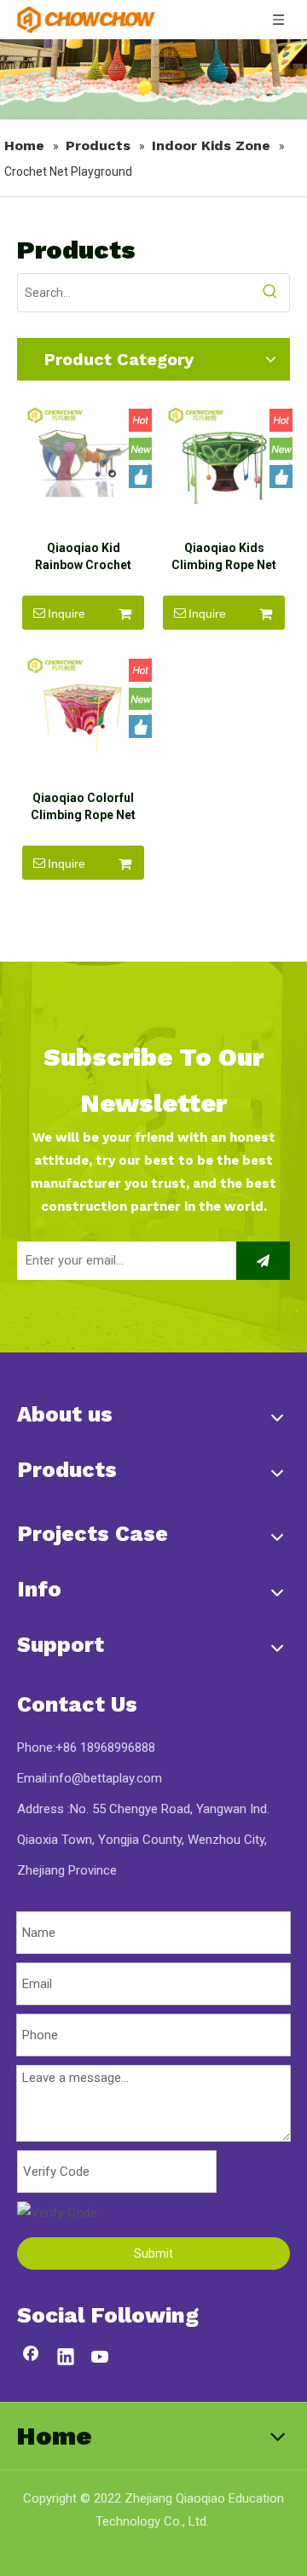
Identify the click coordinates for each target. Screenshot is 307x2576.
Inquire (67, 613)
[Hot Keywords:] (270, 293)
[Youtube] (101, 2358)
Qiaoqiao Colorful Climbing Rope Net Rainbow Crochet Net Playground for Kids (83, 807)
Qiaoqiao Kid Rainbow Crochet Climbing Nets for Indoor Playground (84, 557)
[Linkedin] (66, 2358)
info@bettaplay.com (106, 1778)
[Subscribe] (263, 1261)
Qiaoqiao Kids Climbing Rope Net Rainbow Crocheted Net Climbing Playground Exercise (224, 557)
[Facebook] (31, 2358)
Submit (153, 2253)
